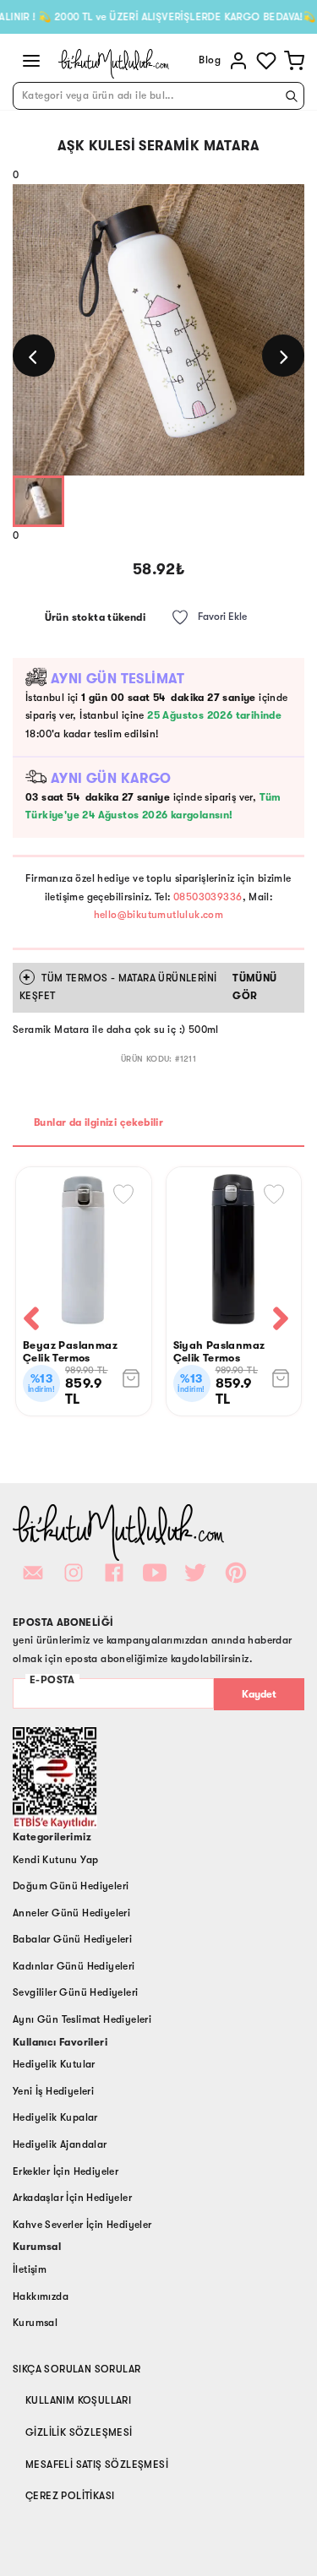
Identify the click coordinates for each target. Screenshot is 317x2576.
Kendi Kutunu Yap (55, 1860)
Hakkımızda (41, 2296)
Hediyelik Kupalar (55, 2117)
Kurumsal (35, 2323)
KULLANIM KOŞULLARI (78, 2400)
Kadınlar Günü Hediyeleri (74, 1966)
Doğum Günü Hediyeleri (71, 1886)
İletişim (30, 2269)
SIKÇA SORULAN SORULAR (77, 2369)
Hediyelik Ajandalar (60, 2144)
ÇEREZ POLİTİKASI (70, 2496)
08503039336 (208, 897)
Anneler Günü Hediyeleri (71, 1913)
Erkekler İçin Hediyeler (66, 2171)
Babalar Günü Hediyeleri (72, 1939)
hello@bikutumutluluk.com (159, 915)
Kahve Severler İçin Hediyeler (82, 2225)
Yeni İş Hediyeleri (53, 2091)
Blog (210, 60)
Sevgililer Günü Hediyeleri (75, 1992)
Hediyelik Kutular (54, 2064)
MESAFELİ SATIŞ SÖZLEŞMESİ (97, 2465)
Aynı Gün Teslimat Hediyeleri (82, 2019)
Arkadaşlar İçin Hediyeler (72, 2198)
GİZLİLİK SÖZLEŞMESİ (79, 2432)
